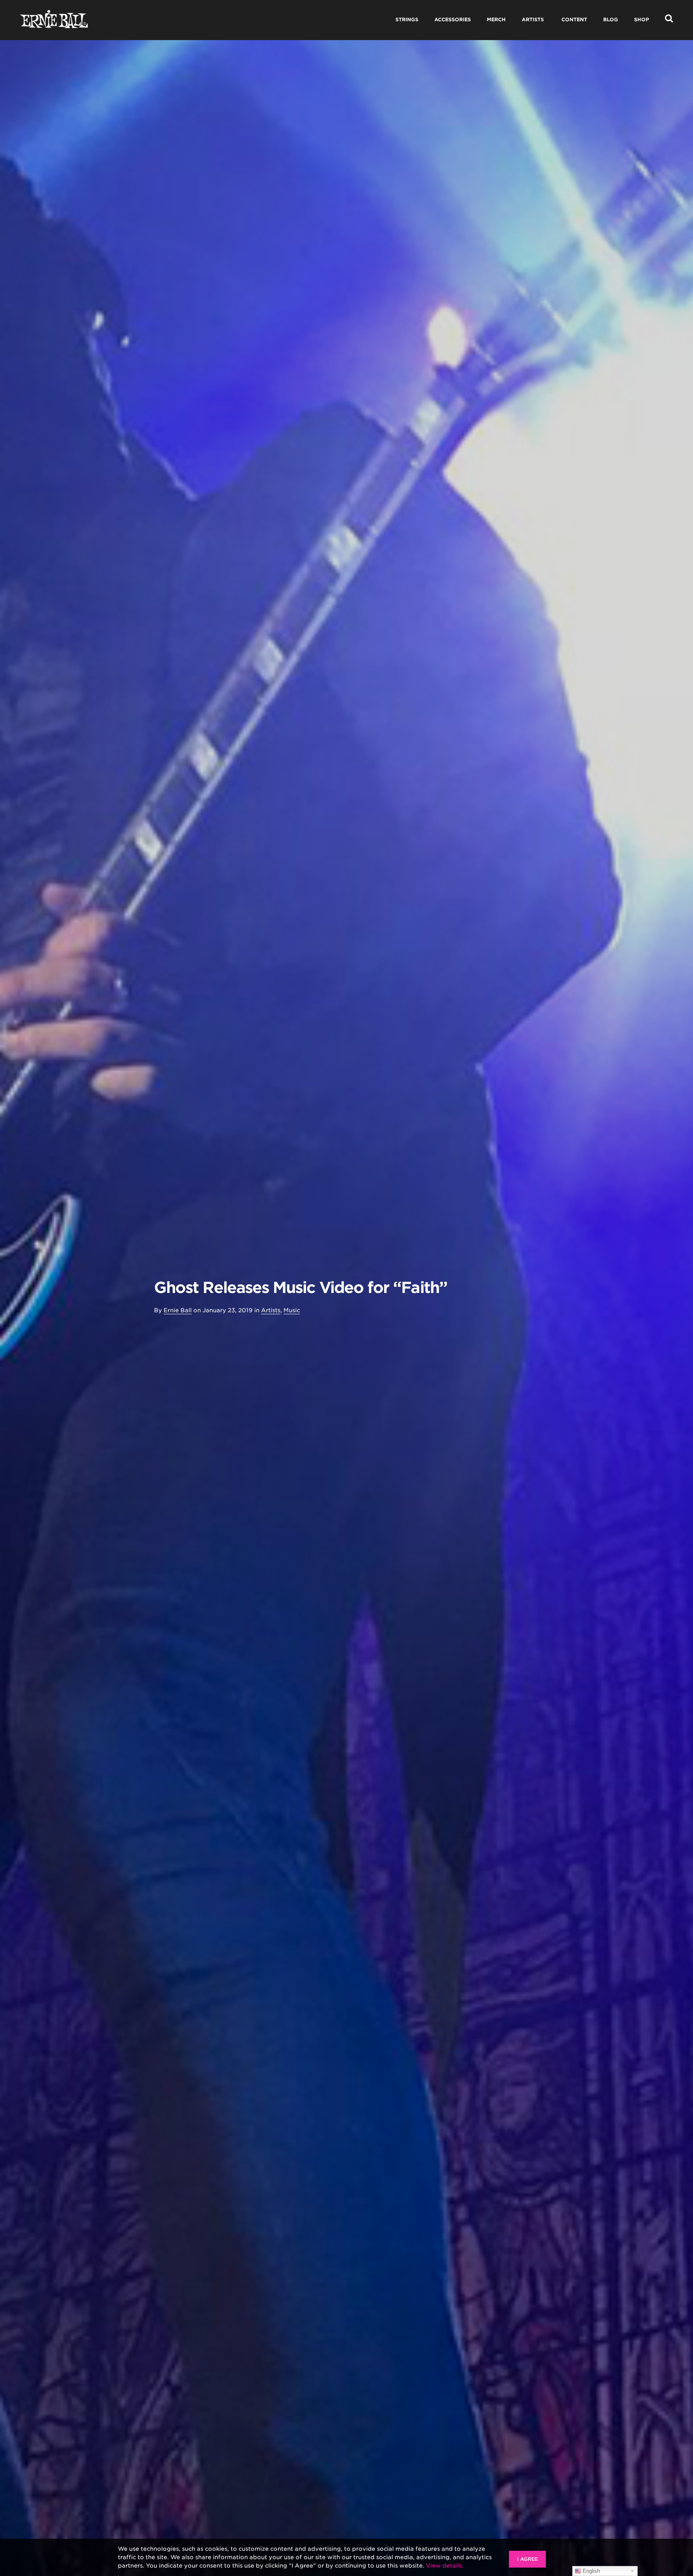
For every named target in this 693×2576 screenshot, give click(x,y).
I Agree (527, 2559)
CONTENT (574, 19)
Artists (271, 1310)
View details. (445, 2566)
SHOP (641, 19)
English (591, 2571)
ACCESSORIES (453, 19)
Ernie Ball (178, 1310)
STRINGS (407, 19)
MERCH (496, 19)
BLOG (611, 19)
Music (292, 1310)
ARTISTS (533, 19)
